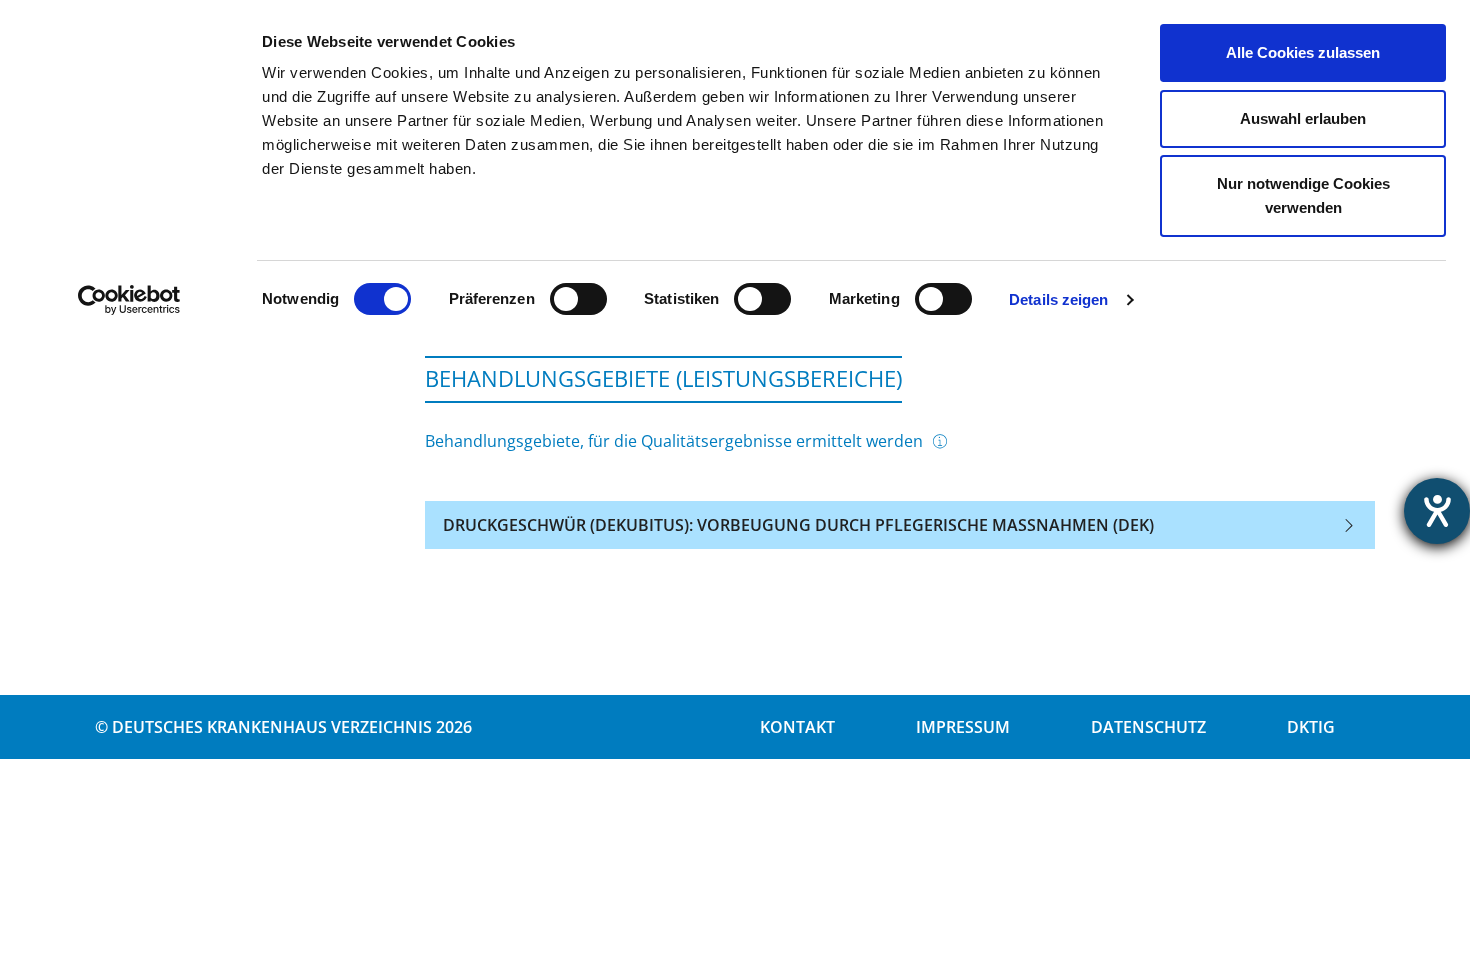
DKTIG (1311, 727)
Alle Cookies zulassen (1303, 52)
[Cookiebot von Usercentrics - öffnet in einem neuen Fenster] (129, 300)
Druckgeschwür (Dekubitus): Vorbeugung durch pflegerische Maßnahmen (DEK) (798, 525)
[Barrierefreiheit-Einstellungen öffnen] (1437, 511)
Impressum (963, 727)
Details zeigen (1058, 299)
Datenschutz (1148, 727)
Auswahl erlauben (1303, 118)
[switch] (578, 299)
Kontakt (797, 727)
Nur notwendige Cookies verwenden (1303, 195)
